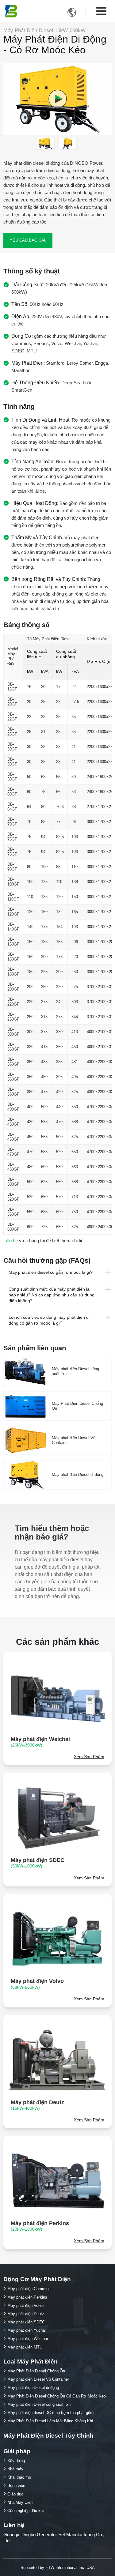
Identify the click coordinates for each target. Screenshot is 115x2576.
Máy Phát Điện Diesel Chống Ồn (77, 1406)
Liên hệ (11, 1241)
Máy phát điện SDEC (38, 1863)
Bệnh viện (16, 2486)
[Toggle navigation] (101, 11)
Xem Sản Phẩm (89, 1757)
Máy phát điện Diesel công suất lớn (75, 1371)
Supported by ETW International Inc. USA (58, 2568)
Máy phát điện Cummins (29, 2289)
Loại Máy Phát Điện (31, 2362)
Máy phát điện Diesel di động (78, 1474)
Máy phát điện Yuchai (27, 2330)
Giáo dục (15, 2494)
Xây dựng (16, 2461)
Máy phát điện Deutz (37, 2105)
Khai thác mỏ (19, 2477)
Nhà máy (15, 2469)
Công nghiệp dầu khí (26, 2511)
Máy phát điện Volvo (37, 1984)
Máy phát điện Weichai (40, 1742)
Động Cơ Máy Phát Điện (37, 2279)
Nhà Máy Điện (20, 2502)
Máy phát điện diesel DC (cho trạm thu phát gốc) (50, 2413)
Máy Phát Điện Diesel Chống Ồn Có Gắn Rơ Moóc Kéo (57, 2396)
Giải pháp (17, 2451)
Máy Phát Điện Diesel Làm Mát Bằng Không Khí (50, 2421)
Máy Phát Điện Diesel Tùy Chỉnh (48, 2436)
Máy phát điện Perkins (40, 2226)
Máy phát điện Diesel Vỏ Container (74, 1440)
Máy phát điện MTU (25, 2347)
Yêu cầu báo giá (28, 240)
